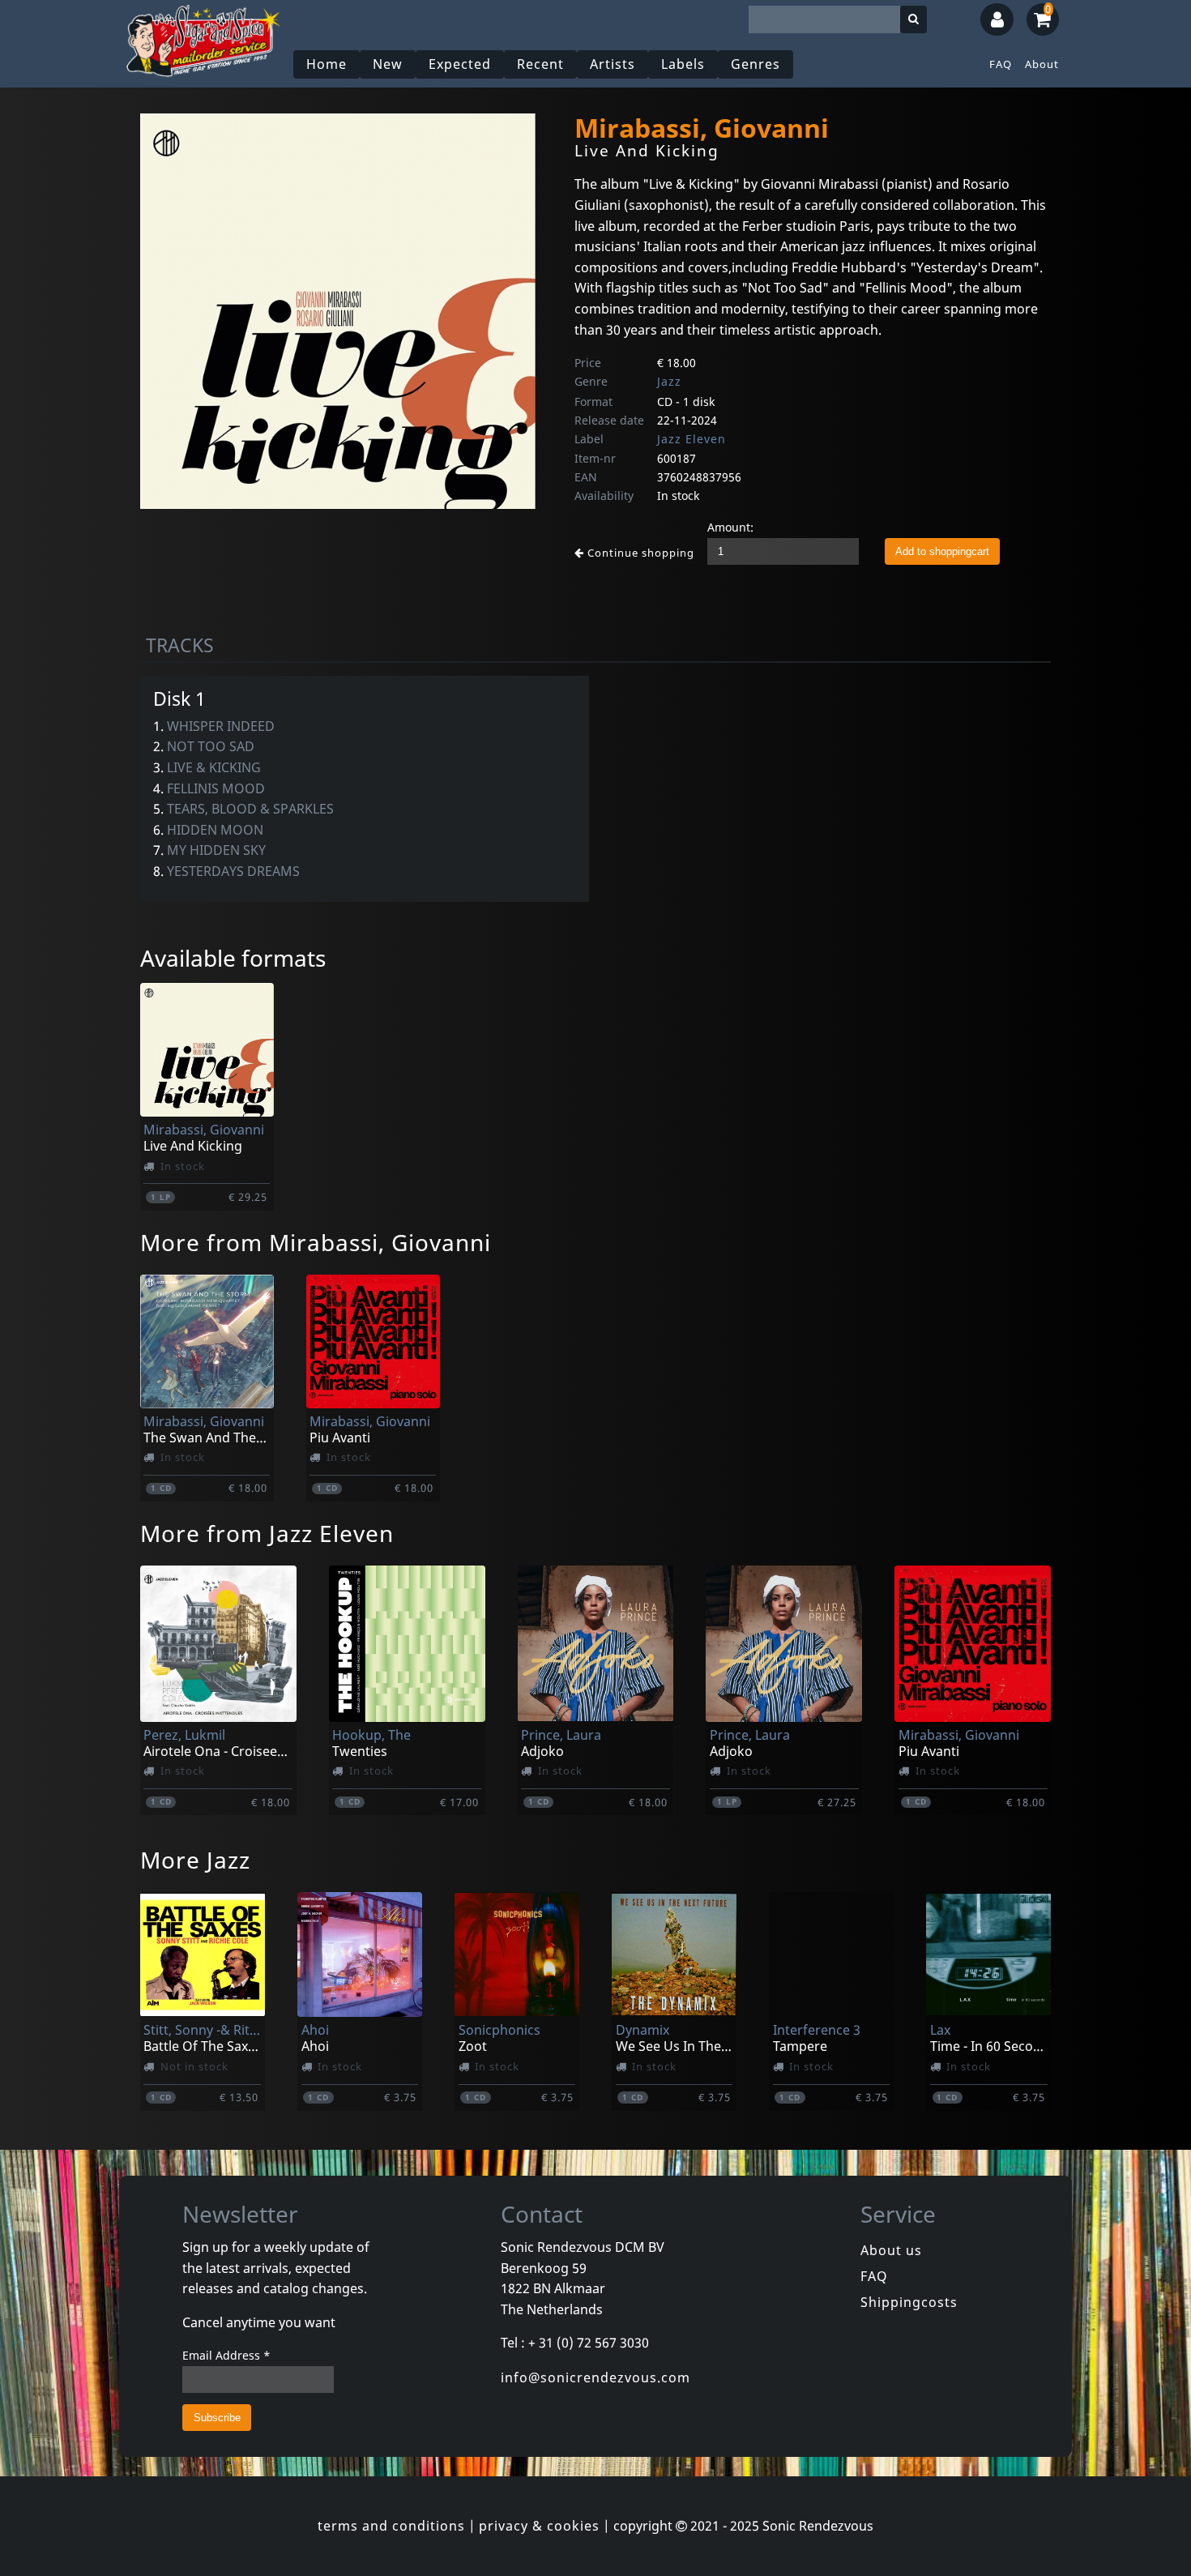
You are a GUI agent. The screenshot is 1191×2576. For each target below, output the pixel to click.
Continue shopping (639, 553)
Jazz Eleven (692, 439)
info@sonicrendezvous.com (595, 2377)
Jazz (669, 381)
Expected (460, 64)
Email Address (226, 2355)
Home (327, 64)
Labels (683, 64)
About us (891, 2250)
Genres (756, 64)
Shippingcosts (909, 2302)
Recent (540, 64)
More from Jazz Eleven (267, 1533)
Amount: (730, 527)
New (388, 64)
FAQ (1001, 64)
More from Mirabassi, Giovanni (316, 1242)
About (1042, 64)
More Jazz (195, 1860)
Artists (613, 64)
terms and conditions (391, 2526)
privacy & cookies (539, 2526)
